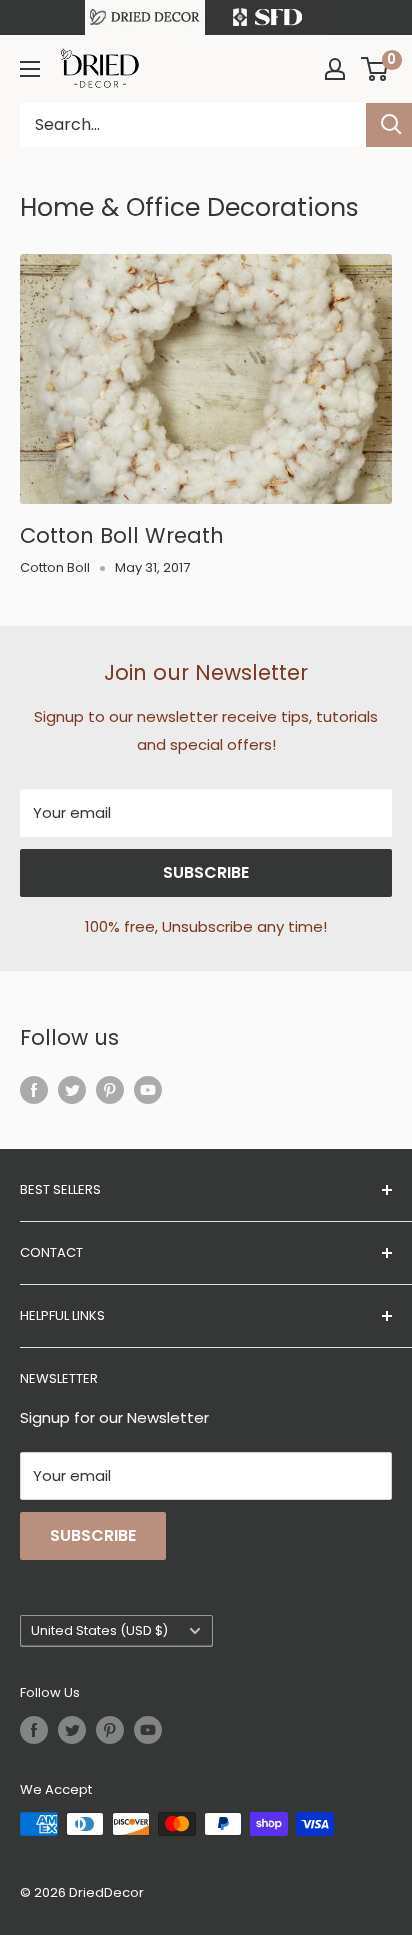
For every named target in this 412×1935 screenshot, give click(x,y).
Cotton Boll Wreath (122, 535)
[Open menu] (30, 69)
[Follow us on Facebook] (34, 1089)
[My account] (335, 69)
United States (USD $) (99, 1630)
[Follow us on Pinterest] (110, 1089)
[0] (375, 69)
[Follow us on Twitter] (72, 1089)
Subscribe (206, 872)
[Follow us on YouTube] (148, 1089)
